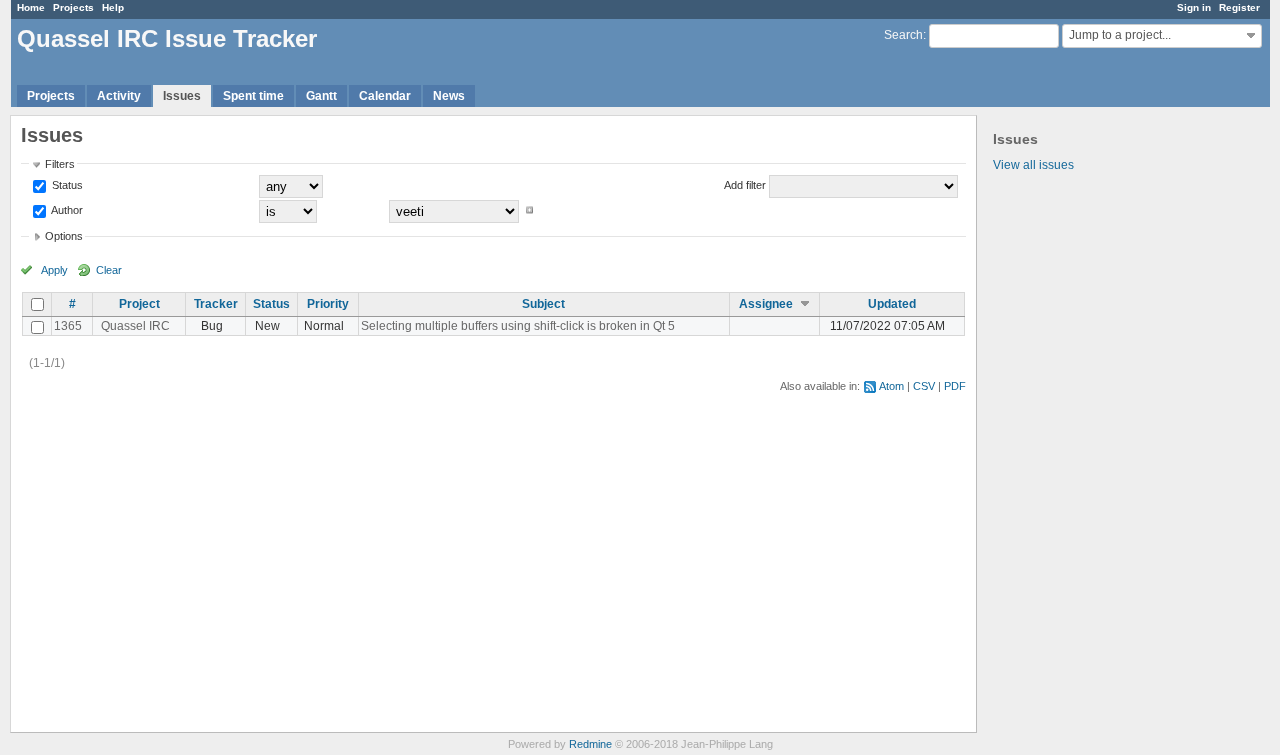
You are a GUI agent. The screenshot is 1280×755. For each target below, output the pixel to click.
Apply (54, 270)
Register (1239, 7)
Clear (109, 270)
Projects (73, 7)
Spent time (253, 96)
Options (64, 236)
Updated (892, 304)
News (449, 96)
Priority (328, 304)
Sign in (1194, 7)
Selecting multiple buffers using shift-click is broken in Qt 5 (518, 326)
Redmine (590, 744)
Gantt (321, 96)
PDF (955, 386)
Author (66, 210)
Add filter (745, 185)
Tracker (216, 304)
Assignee (766, 304)
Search (903, 35)
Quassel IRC (135, 326)
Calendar (385, 96)
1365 (68, 326)
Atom (891, 386)
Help (113, 7)
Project (139, 304)
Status (66, 185)
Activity (119, 96)
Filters (60, 164)
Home (31, 7)
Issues (182, 96)
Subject (543, 304)
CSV (924, 386)
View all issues (1033, 165)
